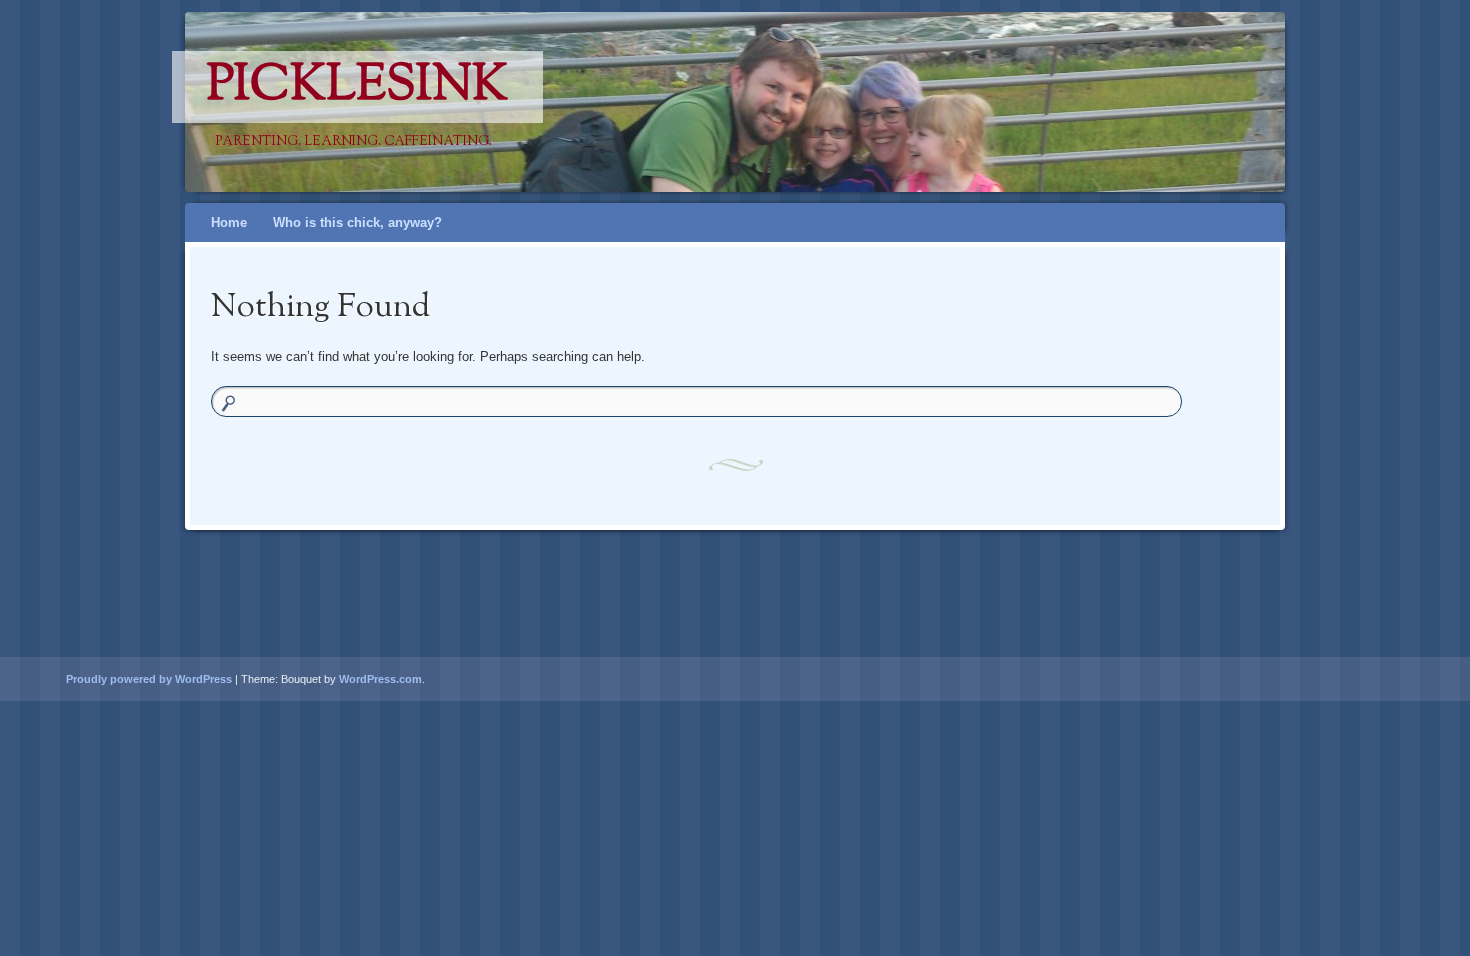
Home (229, 222)
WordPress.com (380, 679)
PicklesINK (357, 87)
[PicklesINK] (773, 102)
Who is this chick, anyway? (357, 222)
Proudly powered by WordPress (149, 679)
